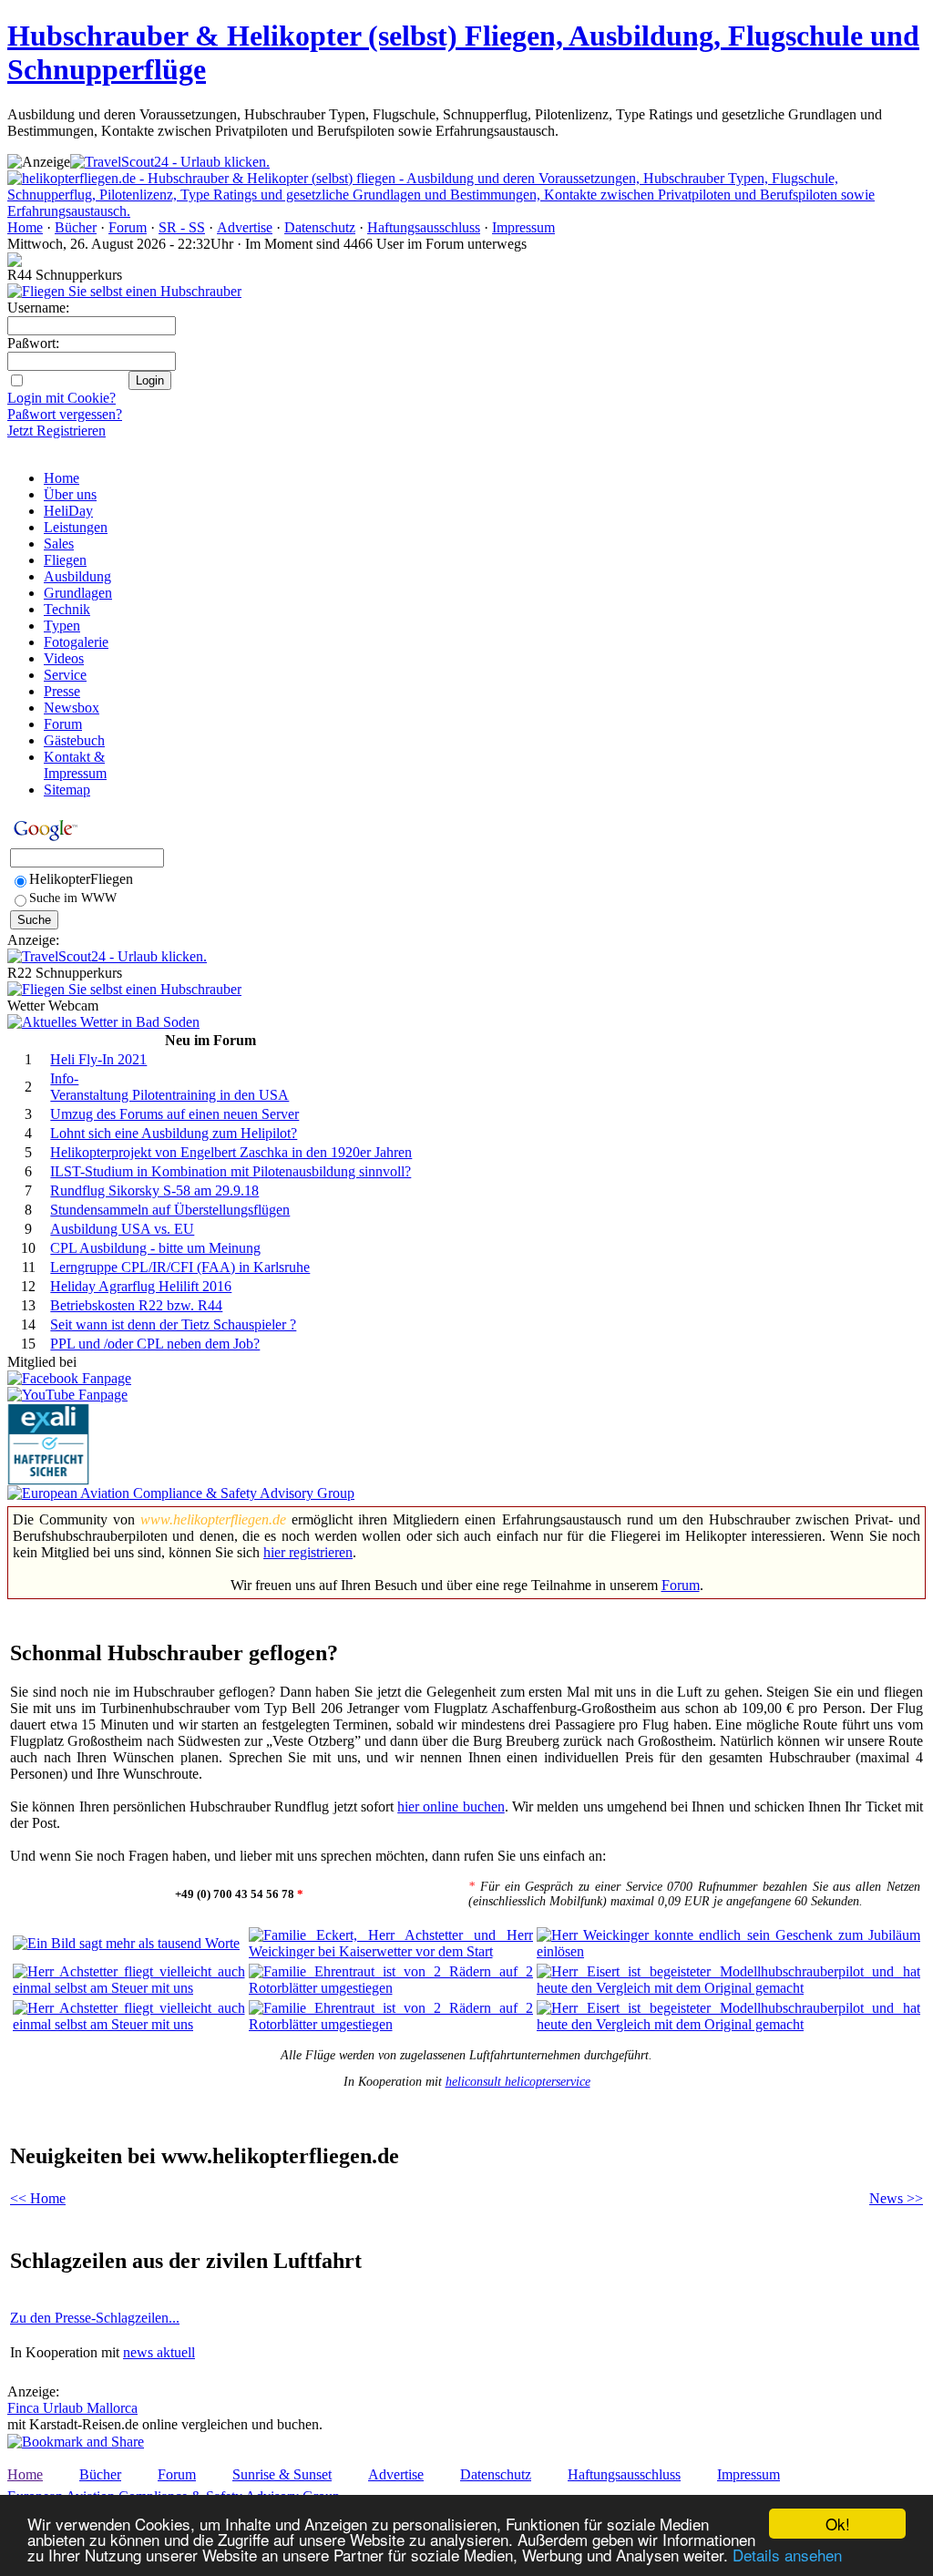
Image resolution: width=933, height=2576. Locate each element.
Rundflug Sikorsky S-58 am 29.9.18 (154, 1191)
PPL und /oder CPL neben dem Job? (155, 1344)
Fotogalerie (76, 642)
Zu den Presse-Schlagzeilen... (95, 2318)
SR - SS (182, 227)
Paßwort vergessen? (65, 414)
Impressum (523, 227)
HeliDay (68, 511)
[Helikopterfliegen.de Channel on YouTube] (67, 1395)
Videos (64, 658)
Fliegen (65, 560)
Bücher (76, 227)
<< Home (38, 2198)
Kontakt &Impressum (75, 765)
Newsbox (72, 708)
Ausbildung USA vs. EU (122, 1229)
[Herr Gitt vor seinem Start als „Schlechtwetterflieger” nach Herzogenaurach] (129, 2024)
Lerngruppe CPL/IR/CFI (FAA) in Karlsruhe (180, 1267)
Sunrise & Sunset (282, 2474)
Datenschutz (320, 227)
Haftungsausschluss (424, 227)
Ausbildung (77, 576)
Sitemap (67, 790)
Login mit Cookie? (62, 398)
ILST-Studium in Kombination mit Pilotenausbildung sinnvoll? (231, 1171)
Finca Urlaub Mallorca (72, 2408)
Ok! (838, 2524)
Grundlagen (78, 593)
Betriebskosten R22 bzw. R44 (136, 1305)
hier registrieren (308, 1552)
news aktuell (159, 2352)
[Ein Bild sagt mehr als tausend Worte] (126, 1943)
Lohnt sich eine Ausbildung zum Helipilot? (174, 1133)
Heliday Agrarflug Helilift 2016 (141, 1286)
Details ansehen (787, 2555)
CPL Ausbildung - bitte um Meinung (155, 1248)
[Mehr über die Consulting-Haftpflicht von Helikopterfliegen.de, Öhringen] (48, 1480)
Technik (67, 609)
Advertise (245, 227)
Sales (59, 544)
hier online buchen (451, 1806)
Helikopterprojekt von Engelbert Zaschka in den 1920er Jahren (231, 1152)
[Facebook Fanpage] (69, 1378)
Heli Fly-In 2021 (98, 1059)
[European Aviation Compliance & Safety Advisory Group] (181, 1493)
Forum (128, 227)
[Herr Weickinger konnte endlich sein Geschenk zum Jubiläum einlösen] (728, 1951)
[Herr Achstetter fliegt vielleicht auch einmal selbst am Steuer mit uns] (129, 1988)
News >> (896, 2198)
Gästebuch (74, 740)
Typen (62, 626)
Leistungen (76, 527)
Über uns (70, 494)
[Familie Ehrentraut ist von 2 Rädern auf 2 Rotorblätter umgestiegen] (391, 1988)
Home (25, 227)
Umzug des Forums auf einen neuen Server (174, 1114)
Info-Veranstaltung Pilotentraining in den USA (169, 1087)
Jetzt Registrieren (56, 431)
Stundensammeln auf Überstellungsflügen (170, 1210)
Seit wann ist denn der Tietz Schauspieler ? (173, 1324)
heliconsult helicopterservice (518, 2082)
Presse (62, 691)
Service (65, 675)
